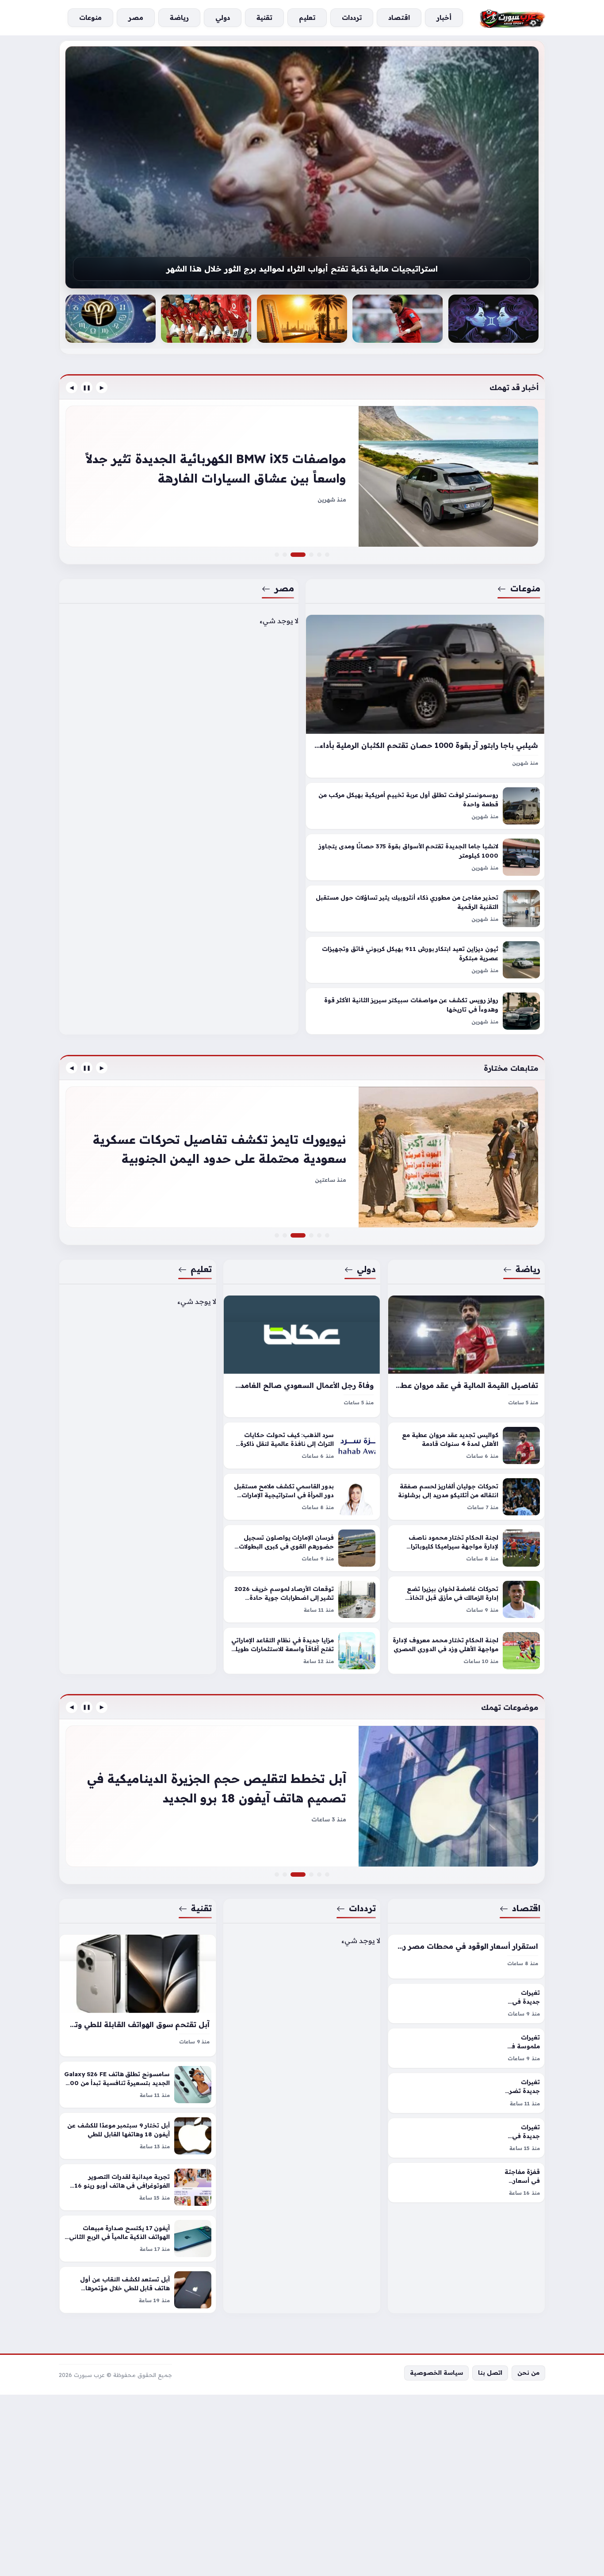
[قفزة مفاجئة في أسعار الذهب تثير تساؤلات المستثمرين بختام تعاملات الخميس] (466, 2183)
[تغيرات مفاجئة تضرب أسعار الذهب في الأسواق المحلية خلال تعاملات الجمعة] (302, 1796)
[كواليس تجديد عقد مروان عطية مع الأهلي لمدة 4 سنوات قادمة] (466, 1445)
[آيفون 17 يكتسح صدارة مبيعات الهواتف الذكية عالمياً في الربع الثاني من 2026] (138, 2239)
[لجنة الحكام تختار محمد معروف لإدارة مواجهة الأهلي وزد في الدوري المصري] (466, 1651)
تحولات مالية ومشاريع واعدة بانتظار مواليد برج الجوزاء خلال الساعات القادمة (302, 272)
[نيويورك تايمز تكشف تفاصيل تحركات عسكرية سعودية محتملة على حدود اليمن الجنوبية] (303, 1235)
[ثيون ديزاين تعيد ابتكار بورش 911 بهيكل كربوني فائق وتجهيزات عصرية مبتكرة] (425, 960)
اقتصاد (526, 1908)
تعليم (201, 1269)
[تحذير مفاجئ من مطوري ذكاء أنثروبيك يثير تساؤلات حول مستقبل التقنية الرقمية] (425, 909)
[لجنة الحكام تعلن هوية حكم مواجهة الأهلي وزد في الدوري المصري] (302, 319)
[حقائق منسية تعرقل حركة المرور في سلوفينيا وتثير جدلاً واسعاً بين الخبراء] (311, 555)
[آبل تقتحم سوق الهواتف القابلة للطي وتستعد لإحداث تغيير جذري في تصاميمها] (138, 1995)
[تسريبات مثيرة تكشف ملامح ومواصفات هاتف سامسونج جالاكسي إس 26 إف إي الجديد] (311, 1874)
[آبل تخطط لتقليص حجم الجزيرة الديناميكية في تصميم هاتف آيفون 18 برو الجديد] (303, 1874)
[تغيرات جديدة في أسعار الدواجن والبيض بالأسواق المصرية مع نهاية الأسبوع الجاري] (466, 2003)
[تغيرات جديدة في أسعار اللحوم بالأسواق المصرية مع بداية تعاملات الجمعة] (327, 1874)
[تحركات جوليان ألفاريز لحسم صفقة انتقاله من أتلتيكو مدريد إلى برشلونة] (466, 1497)
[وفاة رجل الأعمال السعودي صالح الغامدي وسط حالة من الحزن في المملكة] (302, 1356)
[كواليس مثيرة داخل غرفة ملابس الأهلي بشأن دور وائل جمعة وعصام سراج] (327, 1235)
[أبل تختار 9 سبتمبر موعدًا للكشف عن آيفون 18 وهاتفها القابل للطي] (138, 2136)
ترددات (363, 1908)
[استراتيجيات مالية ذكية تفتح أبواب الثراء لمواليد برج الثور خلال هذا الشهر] (111, 319)
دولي (367, 1269)
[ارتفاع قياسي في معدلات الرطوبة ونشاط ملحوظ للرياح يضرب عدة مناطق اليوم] (398, 319)
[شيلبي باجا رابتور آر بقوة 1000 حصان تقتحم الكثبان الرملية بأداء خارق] (425, 696)
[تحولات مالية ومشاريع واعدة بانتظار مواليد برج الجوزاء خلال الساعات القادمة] (302, 167)
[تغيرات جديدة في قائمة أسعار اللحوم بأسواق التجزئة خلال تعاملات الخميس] (466, 2138)
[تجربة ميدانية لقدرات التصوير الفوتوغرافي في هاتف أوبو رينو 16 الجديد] (138, 2187)
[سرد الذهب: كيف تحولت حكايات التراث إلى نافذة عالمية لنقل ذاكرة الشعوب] (302, 1445)
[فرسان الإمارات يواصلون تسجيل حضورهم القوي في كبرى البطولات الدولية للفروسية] (302, 1548)
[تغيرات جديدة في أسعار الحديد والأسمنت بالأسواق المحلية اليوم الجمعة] (277, 1874)
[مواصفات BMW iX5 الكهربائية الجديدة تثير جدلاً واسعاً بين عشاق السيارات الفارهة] (303, 555)
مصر (284, 588)
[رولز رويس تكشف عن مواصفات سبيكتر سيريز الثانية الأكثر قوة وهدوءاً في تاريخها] (425, 1012)
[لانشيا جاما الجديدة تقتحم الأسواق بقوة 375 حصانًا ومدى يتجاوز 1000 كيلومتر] (425, 858)
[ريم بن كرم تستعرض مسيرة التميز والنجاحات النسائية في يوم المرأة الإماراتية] (311, 1235)
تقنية (201, 1908)
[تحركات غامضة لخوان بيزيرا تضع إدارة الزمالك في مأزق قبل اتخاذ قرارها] (466, 1599)
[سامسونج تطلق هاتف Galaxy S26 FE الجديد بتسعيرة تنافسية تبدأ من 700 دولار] (138, 2085)
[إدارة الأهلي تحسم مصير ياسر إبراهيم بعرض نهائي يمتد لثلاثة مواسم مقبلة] (493, 319)
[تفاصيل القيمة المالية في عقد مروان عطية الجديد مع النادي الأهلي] (466, 1356)
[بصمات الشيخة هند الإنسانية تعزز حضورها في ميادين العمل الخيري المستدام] (277, 1235)
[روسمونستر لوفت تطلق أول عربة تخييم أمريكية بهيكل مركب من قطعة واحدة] (425, 806)
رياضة (528, 1269)
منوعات (525, 588)
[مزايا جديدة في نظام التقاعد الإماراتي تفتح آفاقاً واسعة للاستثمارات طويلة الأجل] (302, 1651)
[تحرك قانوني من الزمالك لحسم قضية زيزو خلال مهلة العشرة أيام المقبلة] (302, 1157)
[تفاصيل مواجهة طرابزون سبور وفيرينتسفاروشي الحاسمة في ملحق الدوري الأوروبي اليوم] (319, 1235)
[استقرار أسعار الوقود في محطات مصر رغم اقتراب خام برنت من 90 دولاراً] (466, 1957)
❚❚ (87, 387)
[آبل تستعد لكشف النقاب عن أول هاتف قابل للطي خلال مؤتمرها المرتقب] (138, 2290)
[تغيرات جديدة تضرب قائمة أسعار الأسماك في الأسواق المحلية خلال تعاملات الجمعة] (466, 2093)
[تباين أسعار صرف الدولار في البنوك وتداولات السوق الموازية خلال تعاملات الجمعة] (319, 1874)
